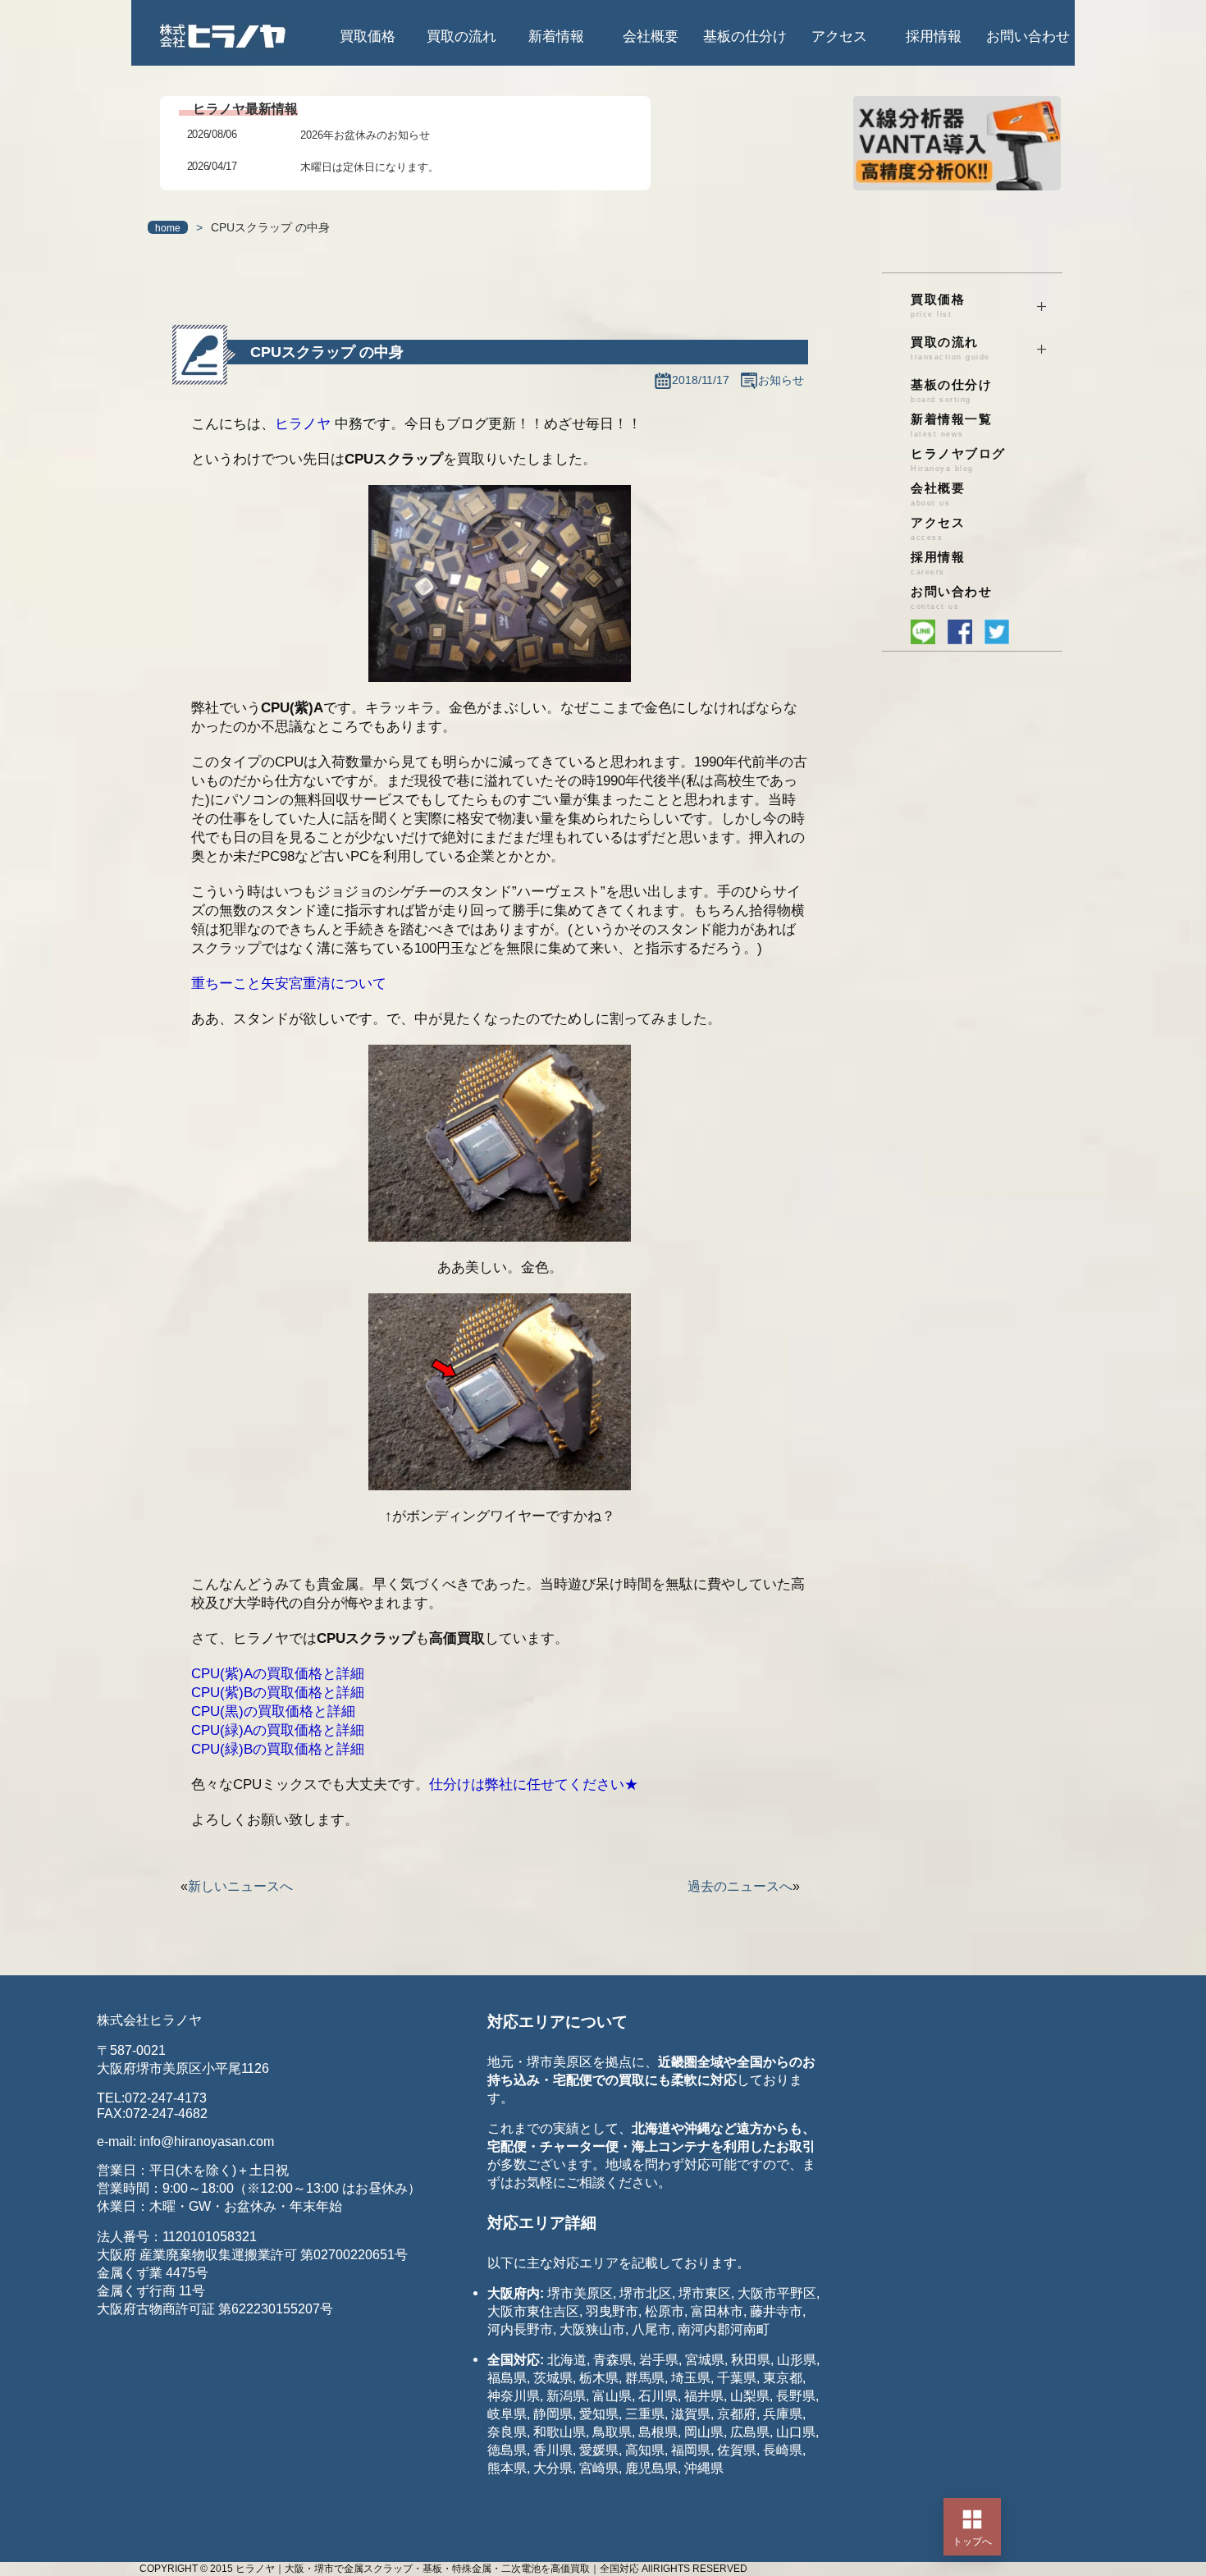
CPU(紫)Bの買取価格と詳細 (278, 1693)
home (168, 228)
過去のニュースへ (740, 1886)
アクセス (839, 37)
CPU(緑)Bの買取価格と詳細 (278, 1749)
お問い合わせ (1028, 37)
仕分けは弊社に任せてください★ (534, 1784)
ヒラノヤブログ (958, 460)
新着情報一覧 (951, 426)
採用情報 (934, 37)
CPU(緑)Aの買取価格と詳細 (278, 1730)
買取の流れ (461, 37)
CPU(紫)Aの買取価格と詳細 (278, 1674)
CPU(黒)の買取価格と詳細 (273, 1711)
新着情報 (556, 37)
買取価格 (368, 37)
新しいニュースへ (240, 1886)
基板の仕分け (745, 37)
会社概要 (651, 37)
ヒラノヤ (303, 424)
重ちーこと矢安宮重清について (289, 984)
